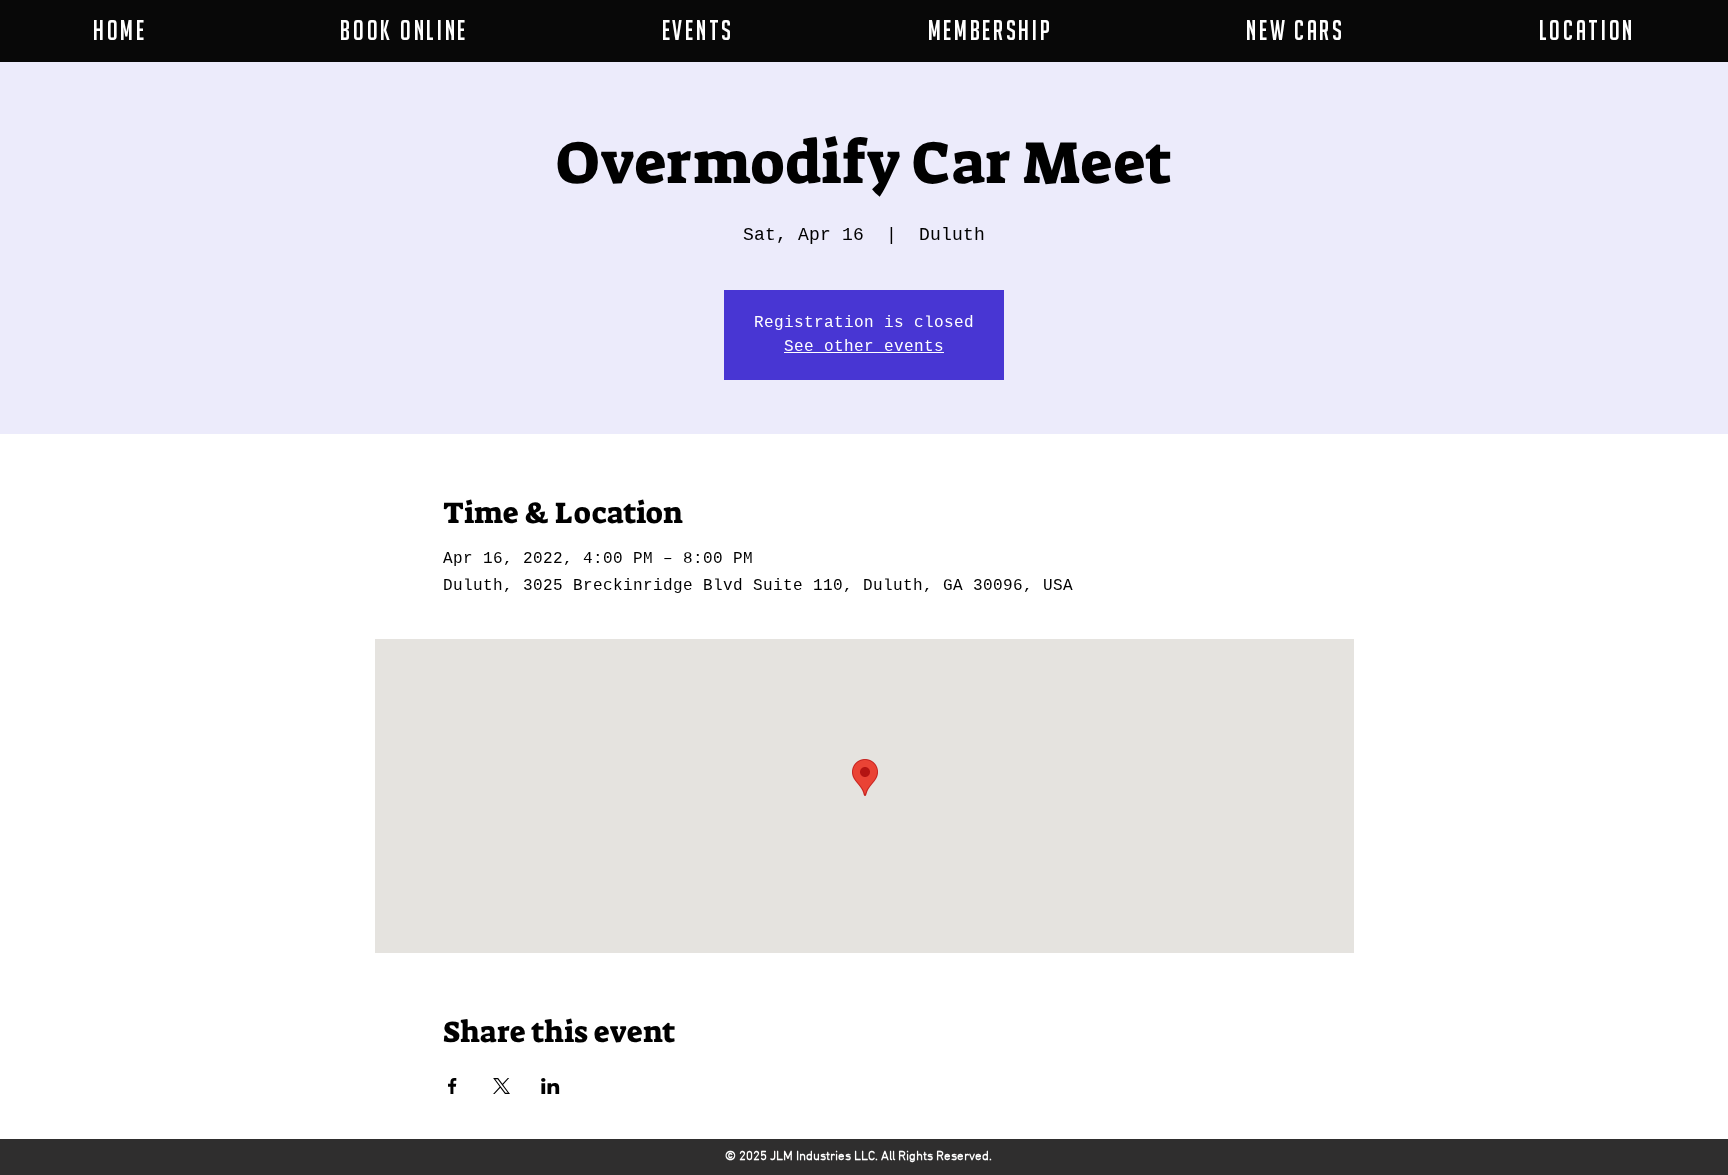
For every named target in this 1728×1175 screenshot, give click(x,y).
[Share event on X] (501, 1086)
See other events (864, 347)
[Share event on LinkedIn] (550, 1086)
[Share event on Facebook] (452, 1086)
